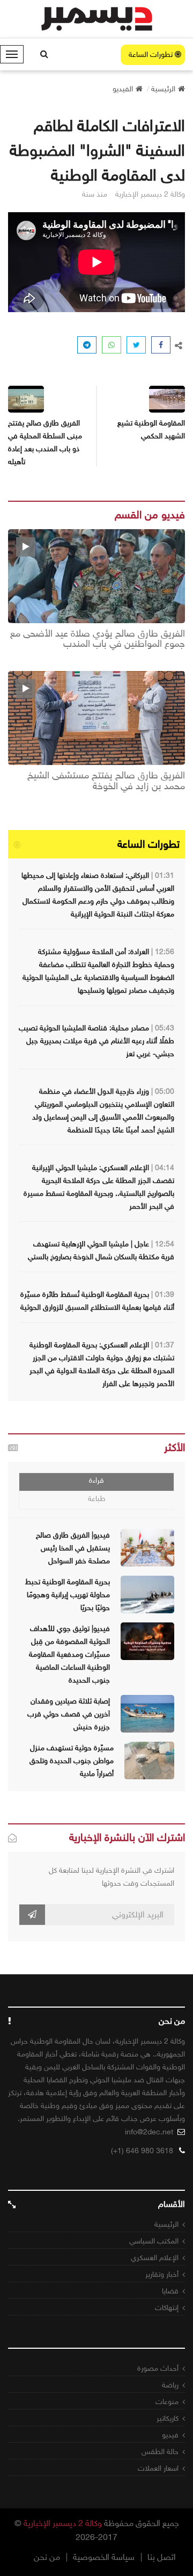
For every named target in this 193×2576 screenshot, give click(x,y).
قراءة (96, 1480)
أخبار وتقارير (162, 2274)
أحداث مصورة (158, 2368)
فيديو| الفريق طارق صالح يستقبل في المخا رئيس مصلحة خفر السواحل (73, 1548)
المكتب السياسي (154, 2241)
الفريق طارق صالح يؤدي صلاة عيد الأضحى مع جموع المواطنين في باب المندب (98, 639)
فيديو (170, 2435)
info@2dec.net (149, 2132)
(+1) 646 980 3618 (142, 2151)
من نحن (47, 2557)
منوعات (167, 2402)
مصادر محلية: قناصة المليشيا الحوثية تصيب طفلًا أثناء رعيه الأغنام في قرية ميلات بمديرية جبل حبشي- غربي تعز (96, 1041)
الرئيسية (166, 2224)
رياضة (170, 2385)
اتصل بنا (162, 2557)
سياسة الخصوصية (104, 2557)
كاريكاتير (168, 2418)
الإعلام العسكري (155, 2258)
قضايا (170, 2291)
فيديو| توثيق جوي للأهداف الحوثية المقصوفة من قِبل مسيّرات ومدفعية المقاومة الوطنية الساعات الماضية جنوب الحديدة (69, 1654)
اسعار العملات (158, 2468)
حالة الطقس (160, 2452)
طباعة (97, 1499)
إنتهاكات (167, 2308)
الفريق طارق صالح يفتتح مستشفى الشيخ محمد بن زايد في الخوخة (106, 781)
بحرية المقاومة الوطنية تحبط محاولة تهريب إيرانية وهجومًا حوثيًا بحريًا (68, 1595)
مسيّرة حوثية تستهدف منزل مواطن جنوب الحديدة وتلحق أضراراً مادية (72, 1761)
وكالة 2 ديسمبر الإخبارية (63, 2523)
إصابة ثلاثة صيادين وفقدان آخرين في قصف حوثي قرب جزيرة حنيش (69, 1714)
